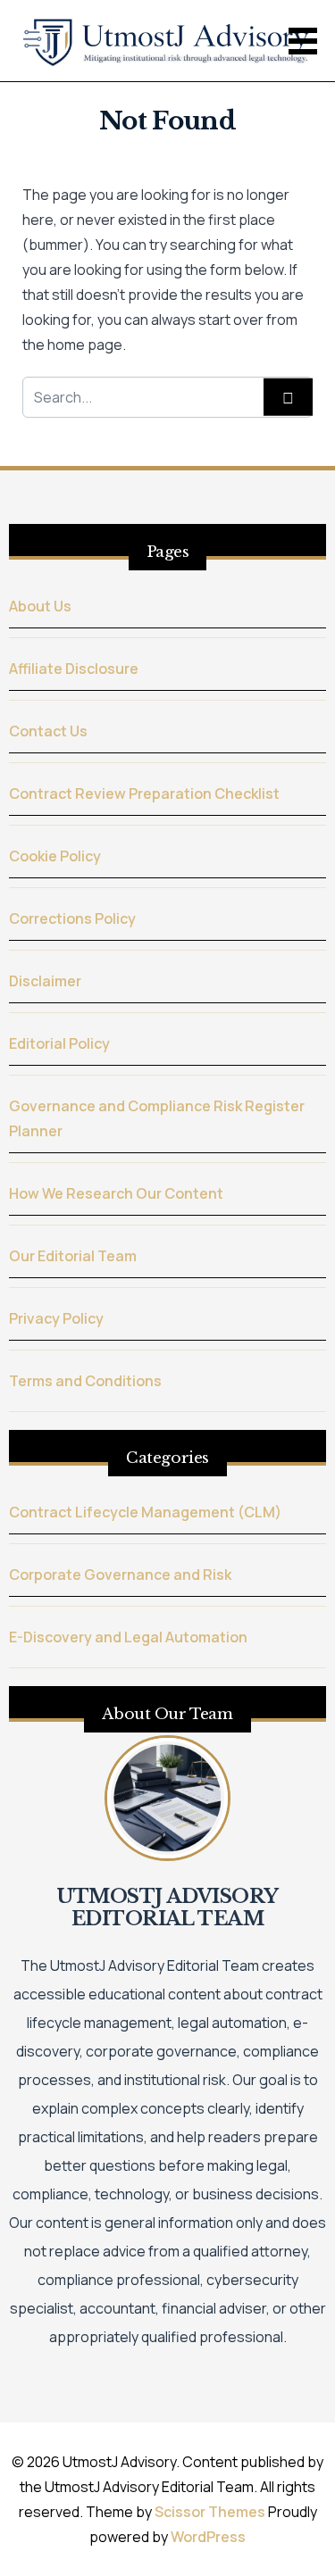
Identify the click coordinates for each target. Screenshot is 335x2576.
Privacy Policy (56, 1318)
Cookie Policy (55, 856)
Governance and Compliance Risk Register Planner (157, 1118)
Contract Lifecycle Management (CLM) (145, 1512)
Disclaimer (45, 981)
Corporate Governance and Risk (120, 1575)
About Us (40, 606)
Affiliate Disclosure (74, 669)
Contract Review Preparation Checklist (144, 794)
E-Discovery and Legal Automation (128, 1637)
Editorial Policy (59, 1043)
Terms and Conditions (85, 1381)
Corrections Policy (72, 918)
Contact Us (48, 731)
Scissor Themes (210, 2512)
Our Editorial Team (73, 1256)
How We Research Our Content (116, 1193)
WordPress (208, 2537)
